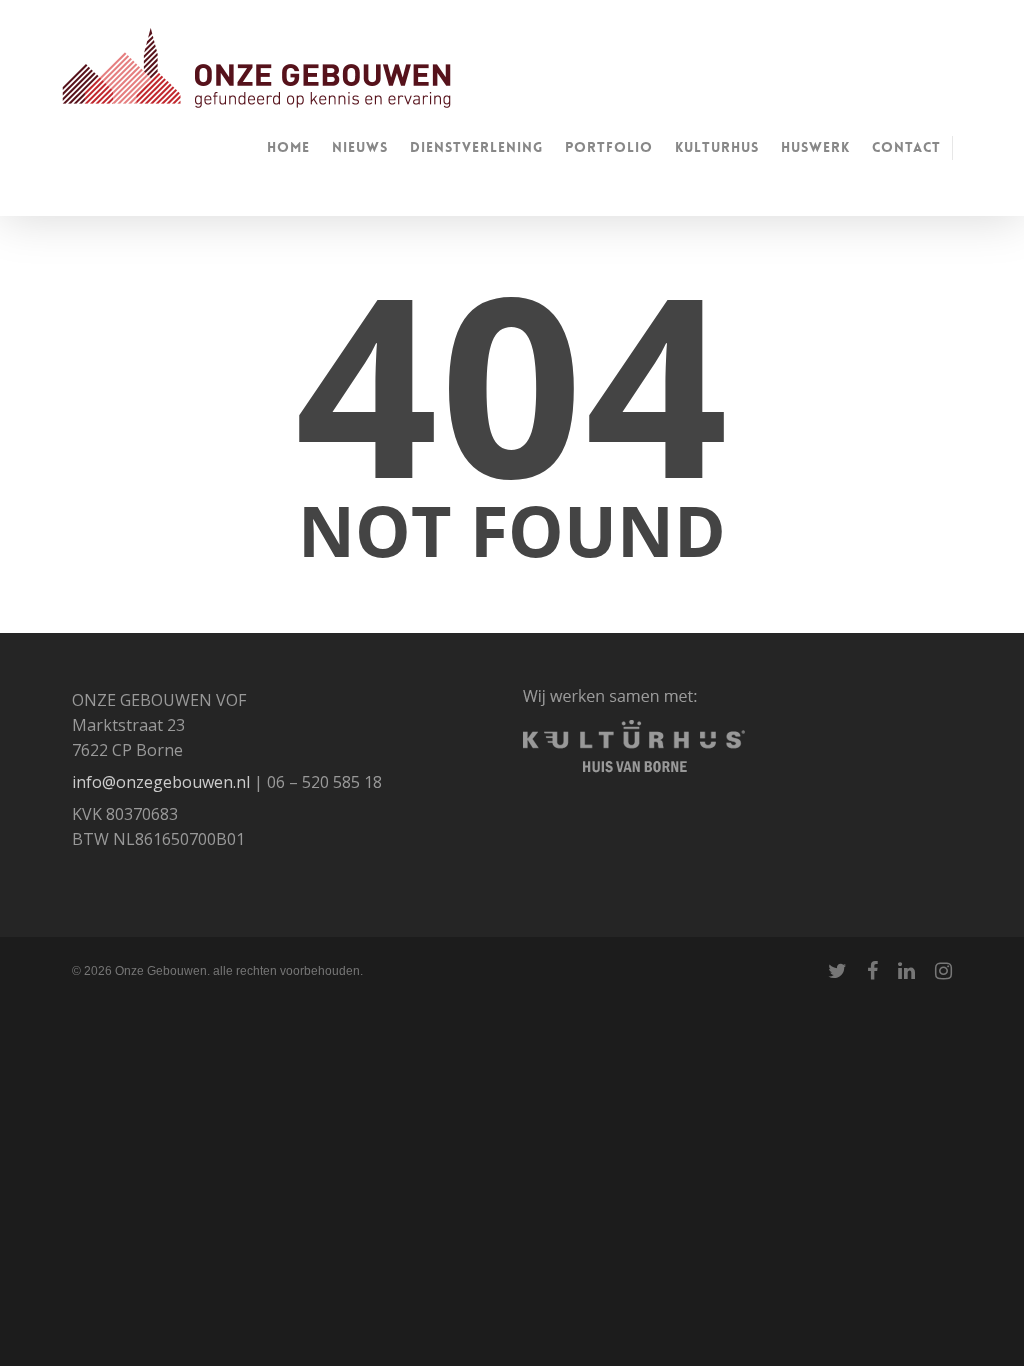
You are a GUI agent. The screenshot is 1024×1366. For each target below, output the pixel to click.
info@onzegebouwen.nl (161, 782)
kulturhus (717, 147)
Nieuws (360, 147)
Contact (906, 147)
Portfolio (609, 147)
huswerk (815, 147)
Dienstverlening (476, 147)
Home (288, 147)
